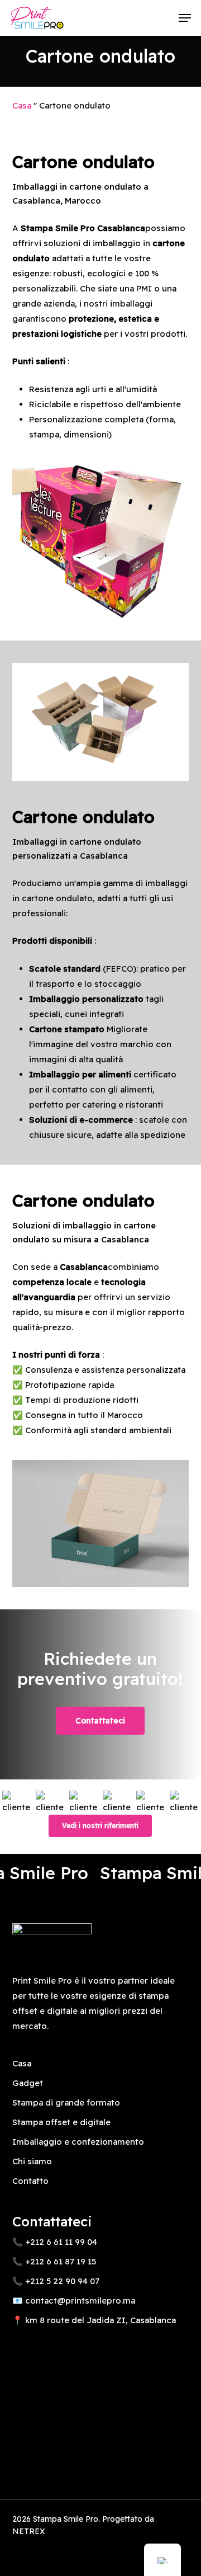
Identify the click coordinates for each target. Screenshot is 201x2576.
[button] (185, 18)
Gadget (28, 2083)
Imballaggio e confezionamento (78, 2142)
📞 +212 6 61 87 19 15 (54, 2261)
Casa (22, 105)
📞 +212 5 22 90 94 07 (56, 2281)
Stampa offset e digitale (61, 2122)
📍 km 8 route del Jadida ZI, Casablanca (94, 2320)
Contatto (30, 2181)
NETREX (29, 2531)
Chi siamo (32, 2161)
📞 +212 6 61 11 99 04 (55, 2242)
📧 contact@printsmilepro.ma (74, 2300)
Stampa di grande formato (66, 2102)
